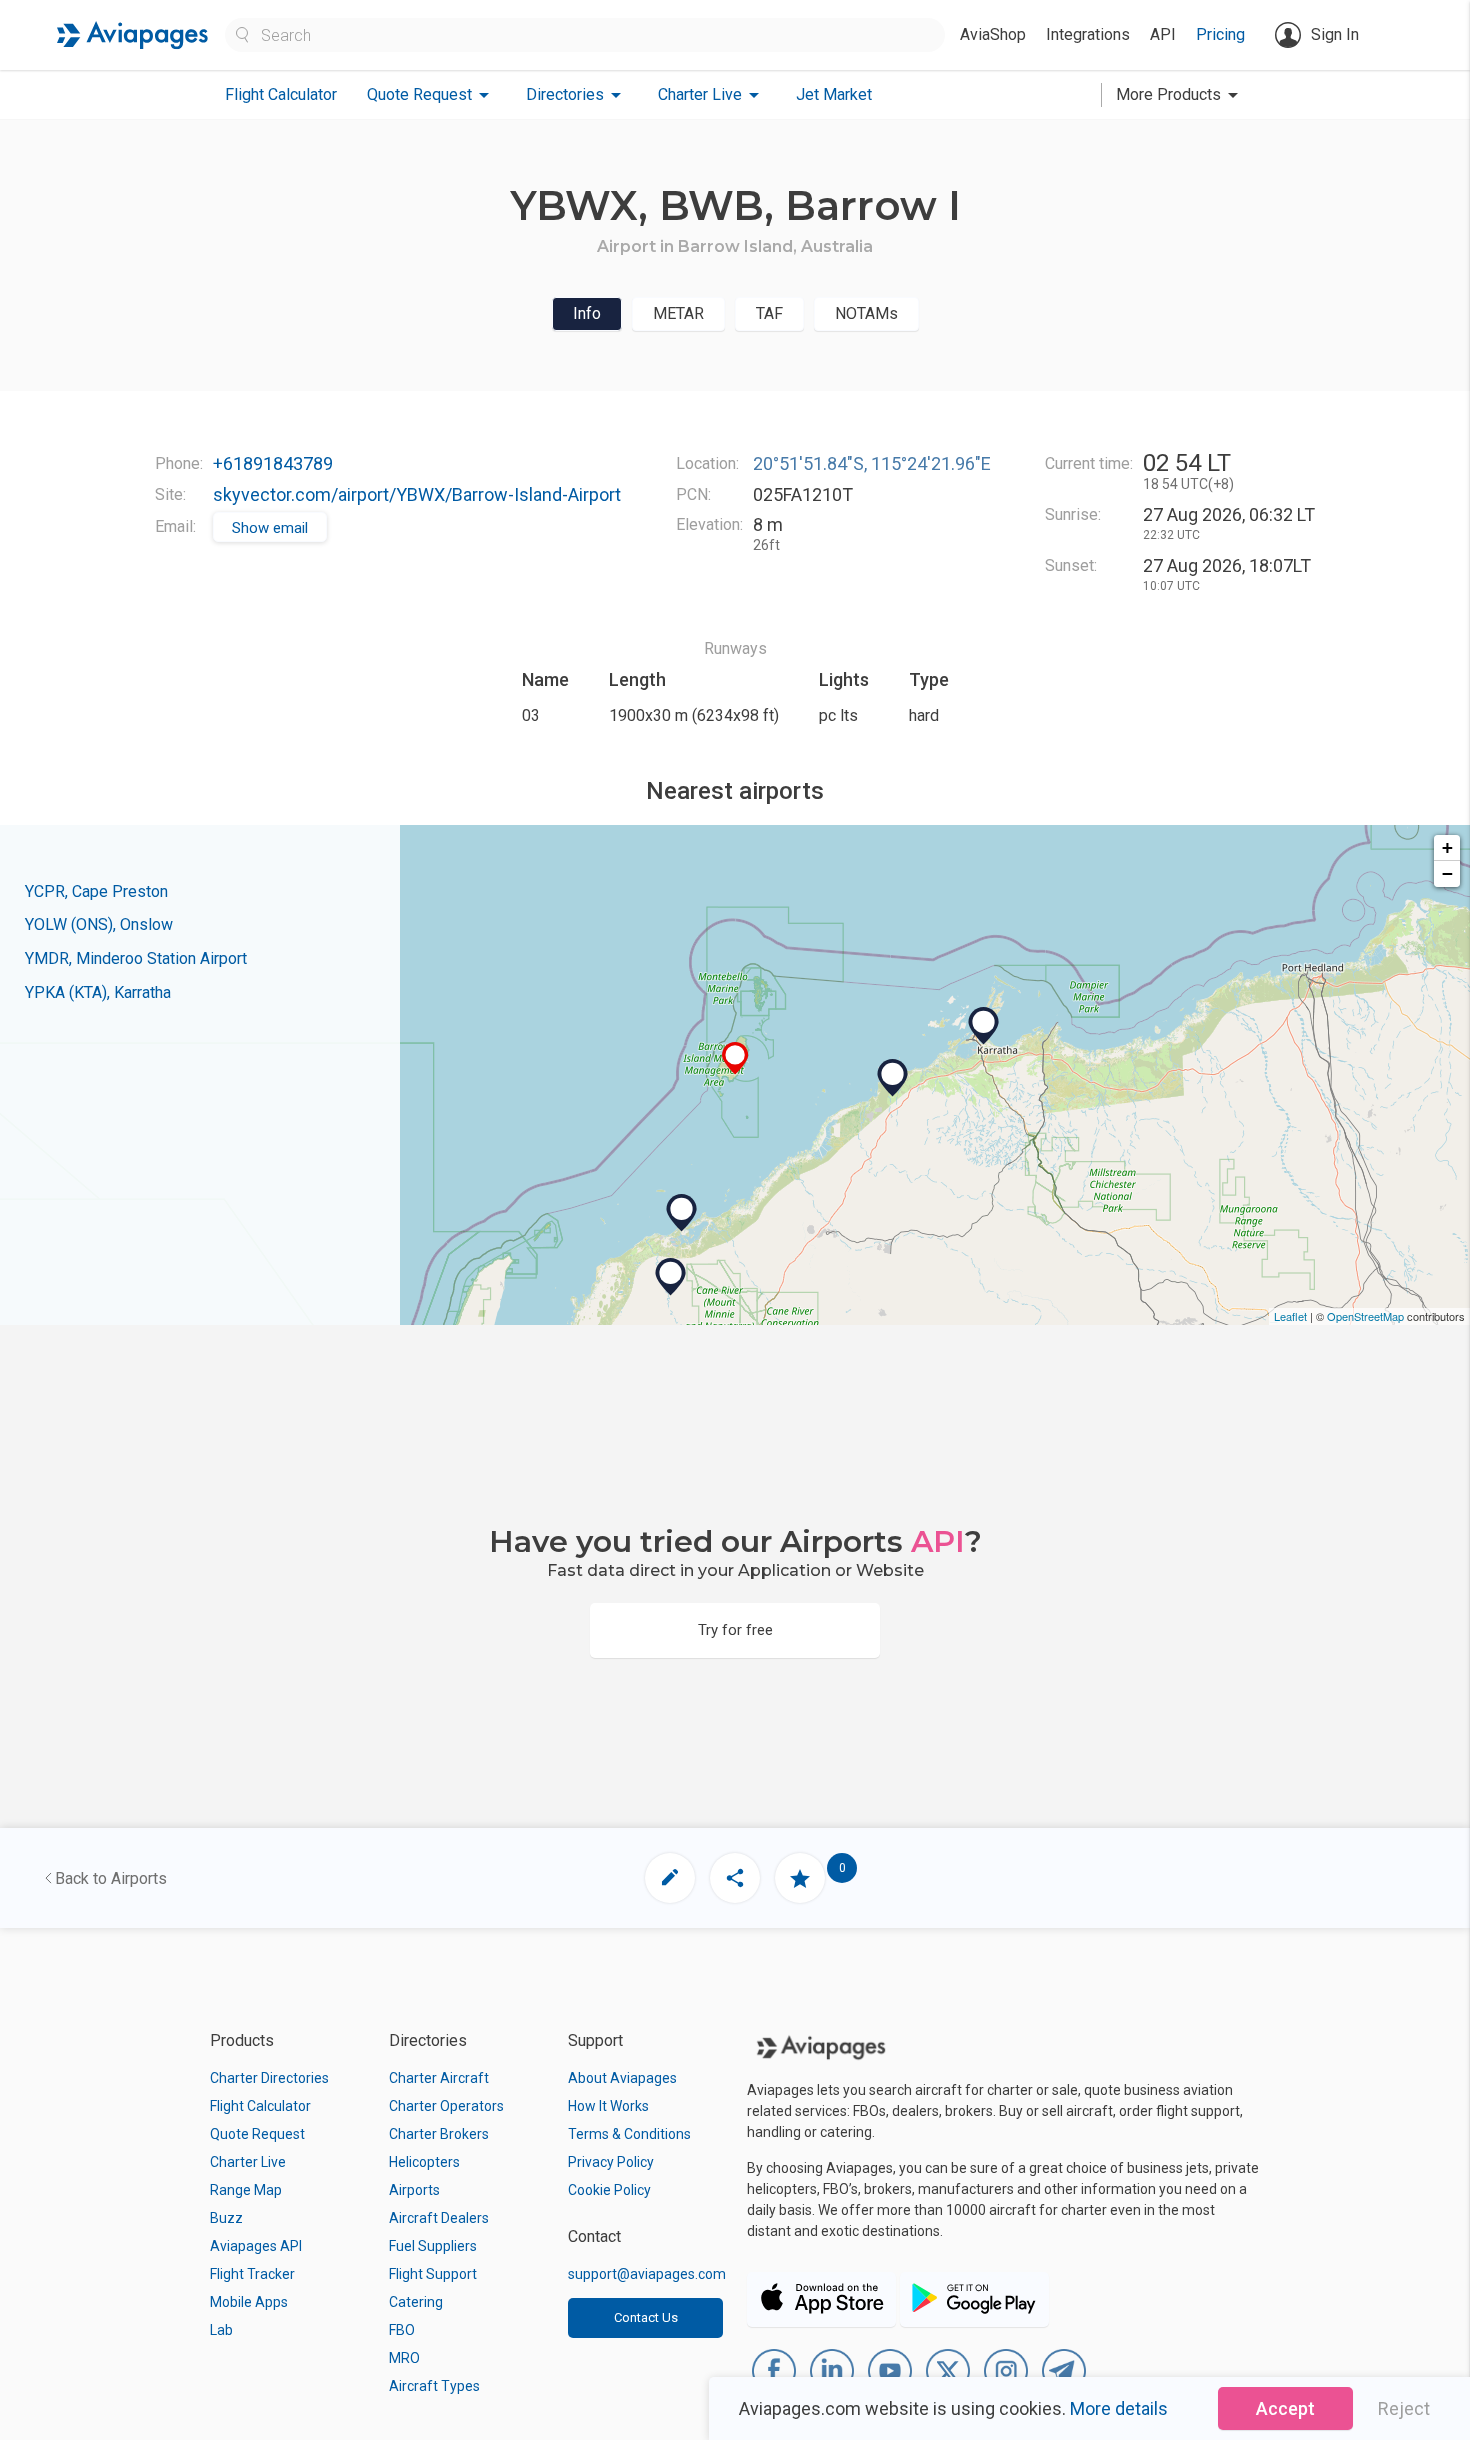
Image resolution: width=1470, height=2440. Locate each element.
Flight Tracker (252, 2274)
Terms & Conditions (629, 2134)
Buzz (226, 2218)
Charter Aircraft (439, 2078)
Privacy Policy (611, 2162)
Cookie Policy (609, 2190)
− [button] (1447, 873)
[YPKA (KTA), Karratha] (984, 1026)
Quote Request (257, 2134)
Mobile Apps (249, 2302)
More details (1119, 2408)
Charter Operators (446, 2106)
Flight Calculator (281, 94)
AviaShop (993, 34)
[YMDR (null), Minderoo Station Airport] (671, 1277)
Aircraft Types (434, 2386)
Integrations (1088, 34)
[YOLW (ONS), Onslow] (682, 1213)
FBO (402, 2330)
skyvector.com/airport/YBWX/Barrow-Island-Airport (417, 494)
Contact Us (646, 2317)
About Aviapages (622, 2078)
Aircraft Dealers (439, 2218)
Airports (414, 2190)
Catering (416, 2302)
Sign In (1335, 34)
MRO (404, 2358)
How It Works (608, 2106)
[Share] (735, 1878)
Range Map (246, 2190)
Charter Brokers (439, 2134)
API (1163, 34)
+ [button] (1447, 847)
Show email (270, 528)
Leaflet (1290, 1316)
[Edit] (670, 1878)
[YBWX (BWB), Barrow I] (735, 1058)
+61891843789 (273, 463)
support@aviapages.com (647, 2274)
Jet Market (834, 94)
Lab (221, 2330)
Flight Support (433, 2274)
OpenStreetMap (1365, 1316)
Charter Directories (269, 2078)
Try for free (735, 1630)
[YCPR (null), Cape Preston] (893, 1078)
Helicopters (424, 2162)
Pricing (1220, 34)
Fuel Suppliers (433, 2246)
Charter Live (248, 2162)
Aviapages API (256, 2246)
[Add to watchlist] (800, 1878)
